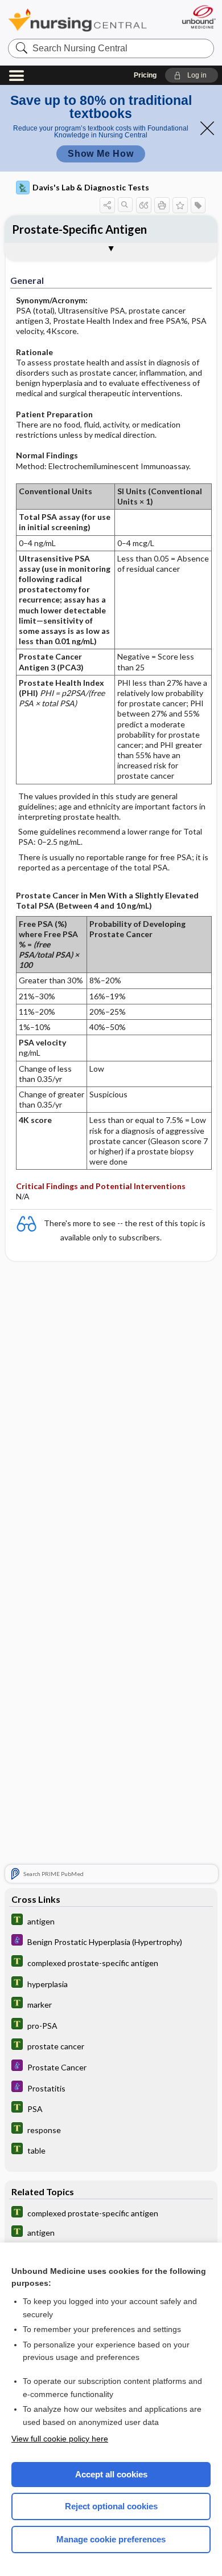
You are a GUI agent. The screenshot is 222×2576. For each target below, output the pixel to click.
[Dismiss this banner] (207, 128)
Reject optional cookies (111, 2506)
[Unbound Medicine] (198, 17)
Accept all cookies (111, 2474)
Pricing (145, 75)
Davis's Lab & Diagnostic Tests (91, 187)
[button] (192, 75)
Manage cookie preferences (111, 2539)
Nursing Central (77, 20)
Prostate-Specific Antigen (79, 229)
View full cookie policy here (60, 2439)
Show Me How (101, 154)
